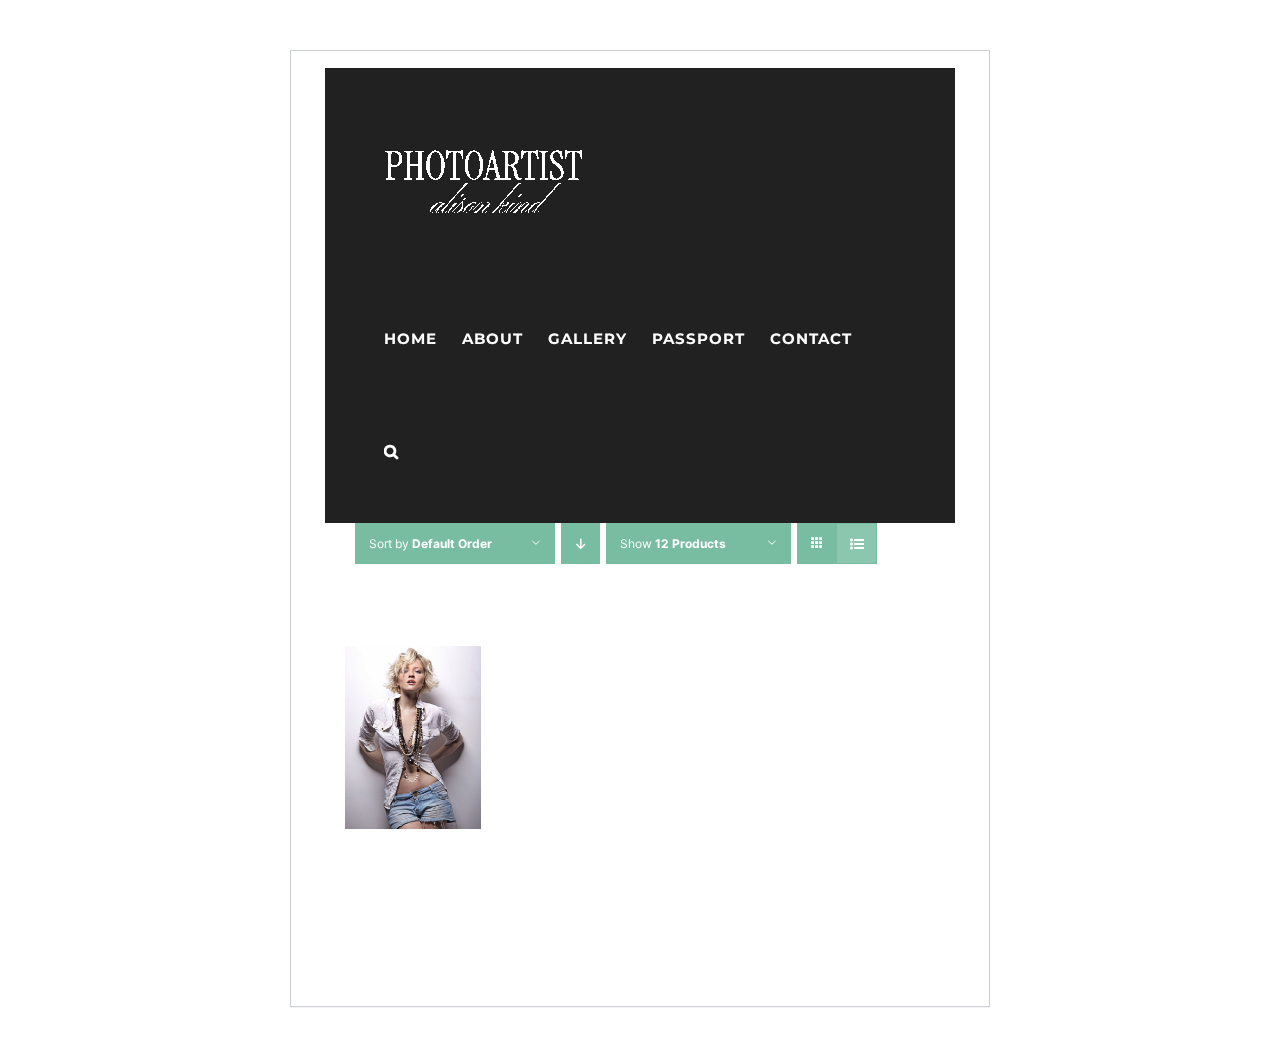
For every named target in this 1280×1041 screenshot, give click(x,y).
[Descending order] (580, 543)
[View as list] (856, 543)
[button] (391, 451)
